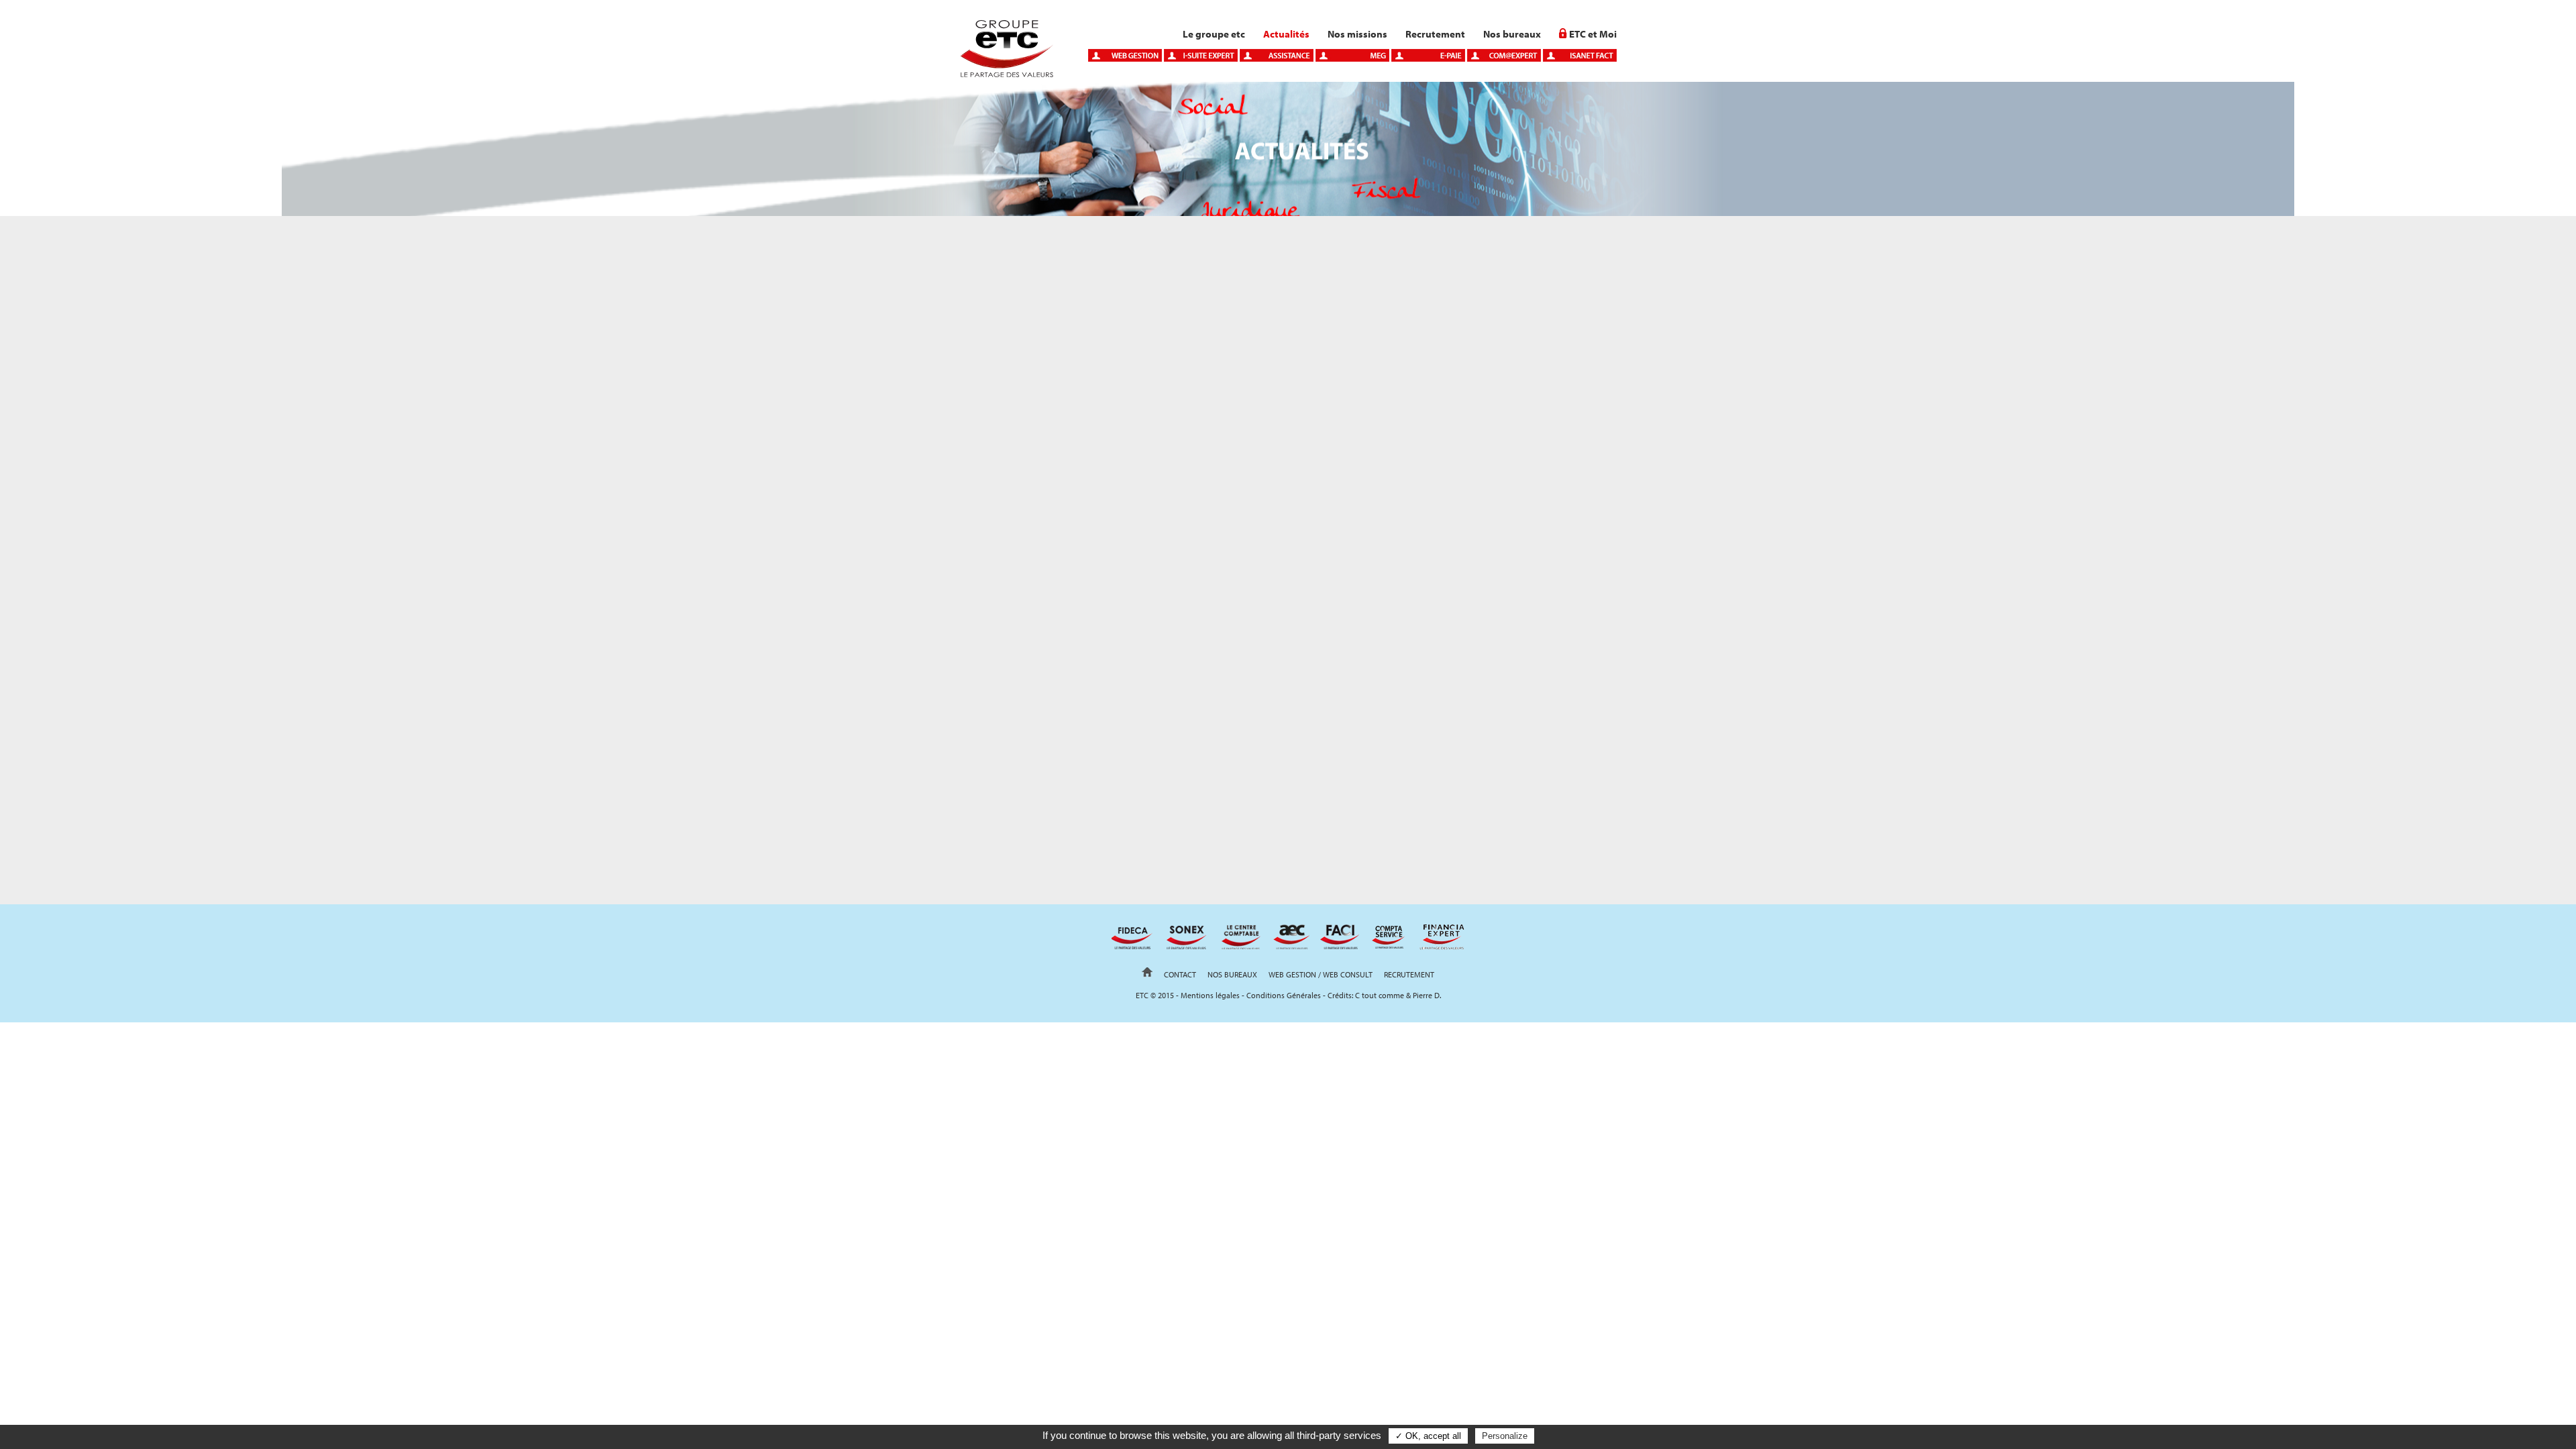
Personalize (1505, 1436)
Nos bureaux (1512, 34)
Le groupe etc (1214, 34)
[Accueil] (1006, 74)
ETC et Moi (1593, 34)
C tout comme (1380, 995)
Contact (1180, 974)
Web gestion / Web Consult (1321, 974)
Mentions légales (1210, 995)
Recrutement (1435, 34)
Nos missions (1357, 34)
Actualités (1286, 34)
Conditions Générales (1284, 995)
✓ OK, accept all (1428, 1436)
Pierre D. (1427, 995)
